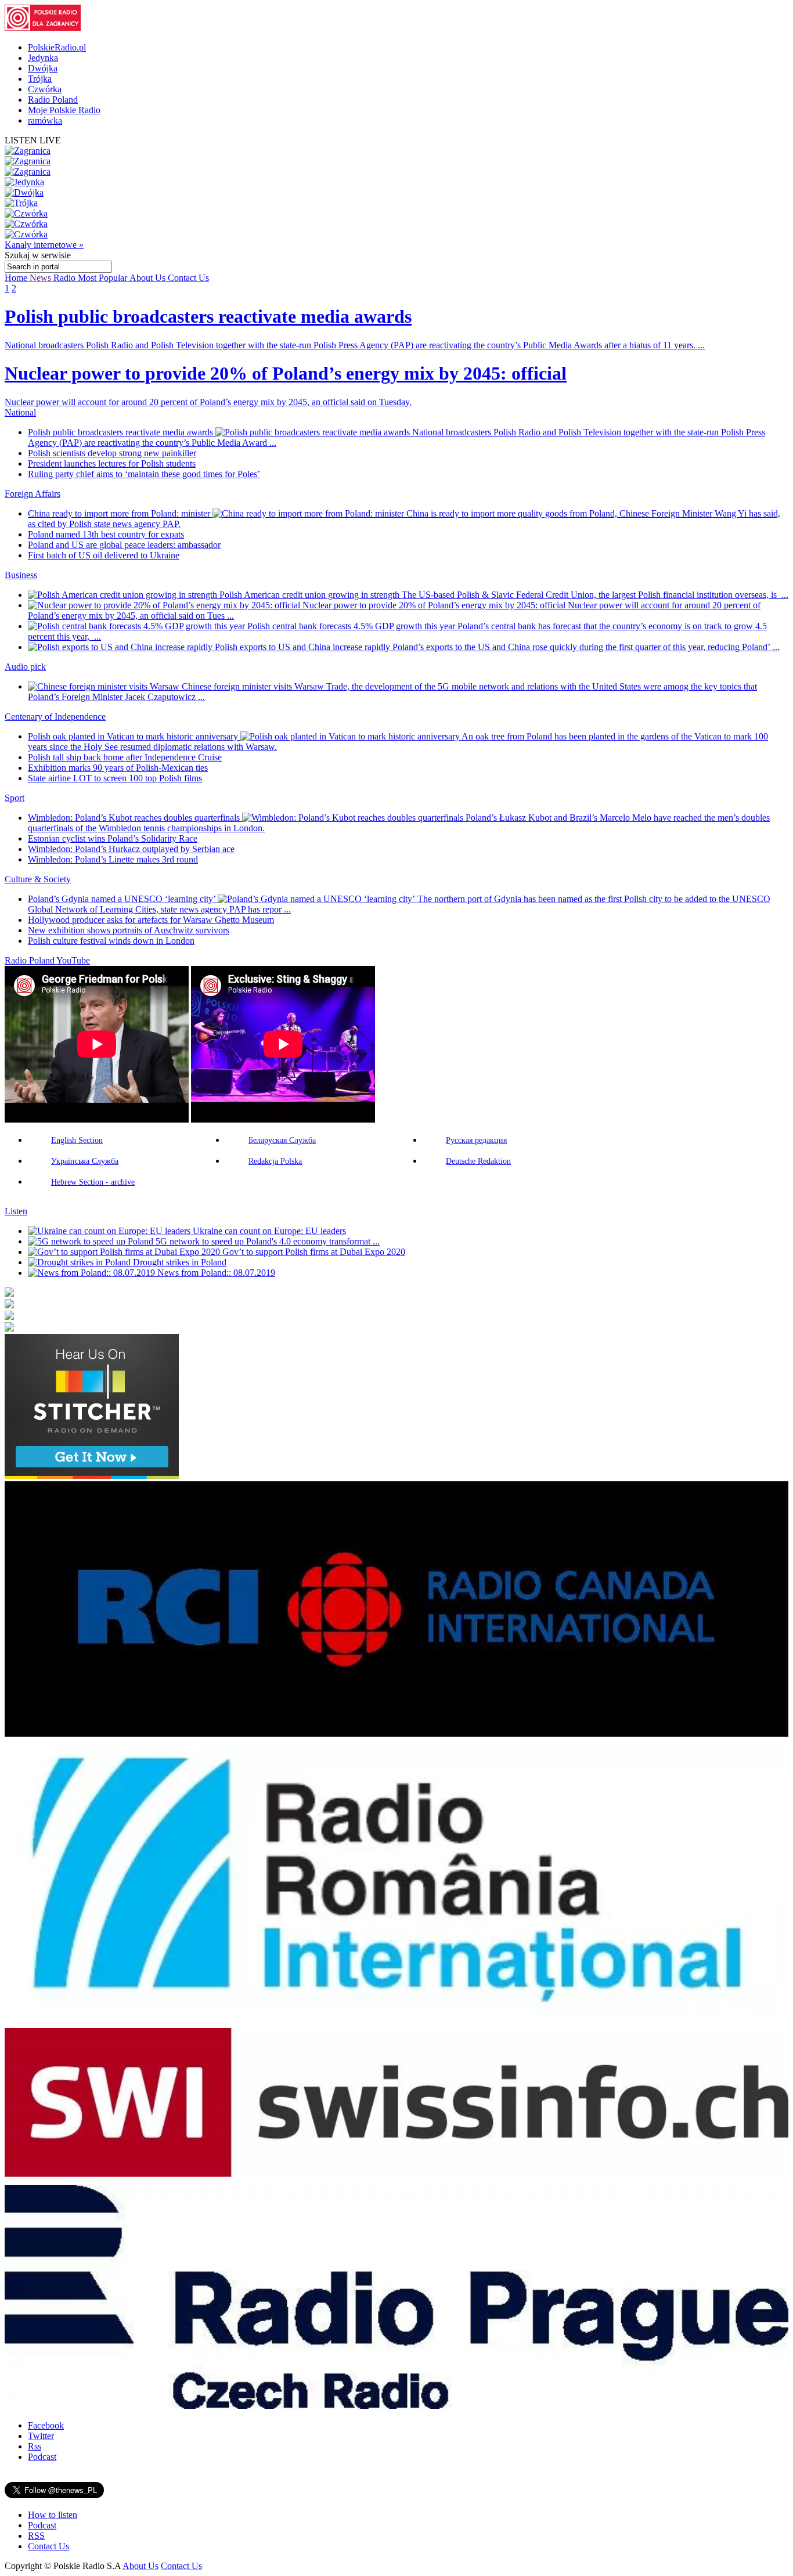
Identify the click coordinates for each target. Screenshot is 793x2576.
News (42, 278)
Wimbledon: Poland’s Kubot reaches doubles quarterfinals (135, 818)
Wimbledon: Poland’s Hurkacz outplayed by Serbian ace (131, 849)
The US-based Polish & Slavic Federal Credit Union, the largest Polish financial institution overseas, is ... (595, 595)
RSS (36, 2536)
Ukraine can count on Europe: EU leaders (269, 1231)
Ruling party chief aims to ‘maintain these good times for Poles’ (144, 474)
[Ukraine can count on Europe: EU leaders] (110, 1231)
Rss (35, 2446)
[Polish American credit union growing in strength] (124, 595)
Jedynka (43, 58)
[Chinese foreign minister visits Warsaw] (105, 686)
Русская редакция (476, 1140)
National (20, 412)
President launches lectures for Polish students (112, 463)
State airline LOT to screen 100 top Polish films (115, 778)
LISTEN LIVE (33, 140)
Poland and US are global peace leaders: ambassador (124, 545)
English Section (77, 1140)
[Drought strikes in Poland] (80, 1262)
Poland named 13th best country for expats (106, 534)
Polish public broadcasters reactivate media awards (122, 432)
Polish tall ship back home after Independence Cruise (125, 757)
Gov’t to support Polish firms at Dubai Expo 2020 (314, 1252)
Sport (15, 798)
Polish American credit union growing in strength (311, 595)
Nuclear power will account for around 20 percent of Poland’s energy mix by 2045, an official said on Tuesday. (208, 402)
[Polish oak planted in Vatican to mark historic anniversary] (351, 736)
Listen (16, 1211)
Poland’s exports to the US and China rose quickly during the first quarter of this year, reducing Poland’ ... (586, 647)
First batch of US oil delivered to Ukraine (104, 555)
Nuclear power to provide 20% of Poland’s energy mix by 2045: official (435, 605)
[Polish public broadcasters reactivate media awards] (314, 432)
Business (21, 575)
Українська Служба (85, 1161)
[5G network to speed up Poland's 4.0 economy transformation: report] (92, 1241)
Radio (66, 278)
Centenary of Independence (55, 717)
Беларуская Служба (282, 1140)
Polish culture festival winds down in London (111, 941)
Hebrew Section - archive (93, 1182)
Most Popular (104, 278)
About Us (149, 278)
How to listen (53, 2515)
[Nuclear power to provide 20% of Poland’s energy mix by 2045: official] (165, 605)
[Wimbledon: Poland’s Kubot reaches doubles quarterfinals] (354, 818)
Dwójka (43, 68)
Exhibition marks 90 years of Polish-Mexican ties (118, 768)
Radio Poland (53, 100)
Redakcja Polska (275, 1161)
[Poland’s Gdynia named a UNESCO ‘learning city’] (318, 899)
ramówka (45, 120)
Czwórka (45, 89)
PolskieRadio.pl (57, 47)
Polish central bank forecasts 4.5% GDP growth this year (352, 626)
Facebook (46, 2425)
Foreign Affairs (33, 494)
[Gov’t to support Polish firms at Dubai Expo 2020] (125, 1252)
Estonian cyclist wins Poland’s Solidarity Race (113, 838)
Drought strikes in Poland (180, 1262)
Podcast (42, 2457)
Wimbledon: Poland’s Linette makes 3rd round (113, 859)
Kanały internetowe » (44, 245)
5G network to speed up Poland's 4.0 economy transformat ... (268, 1241)
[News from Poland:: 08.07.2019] (93, 1273)
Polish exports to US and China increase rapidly (304, 647)
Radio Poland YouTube (47, 960)
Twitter (41, 2436)
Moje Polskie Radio (64, 110)
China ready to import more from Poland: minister (120, 513)
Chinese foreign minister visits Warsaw (254, 686)
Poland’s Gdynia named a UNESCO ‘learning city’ (123, 899)
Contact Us (188, 278)
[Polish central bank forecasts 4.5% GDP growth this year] (138, 626)
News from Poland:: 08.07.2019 (216, 1273)
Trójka (40, 79)
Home (17, 278)
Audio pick (25, 667)
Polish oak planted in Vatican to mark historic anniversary (134, 736)
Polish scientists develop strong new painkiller (112, 453)
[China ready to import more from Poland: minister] (309, 513)
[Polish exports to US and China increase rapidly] (121, 647)
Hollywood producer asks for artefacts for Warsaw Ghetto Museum (151, 920)
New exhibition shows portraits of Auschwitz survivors (129, 930)
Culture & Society (38, 879)
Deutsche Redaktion (478, 1161)
